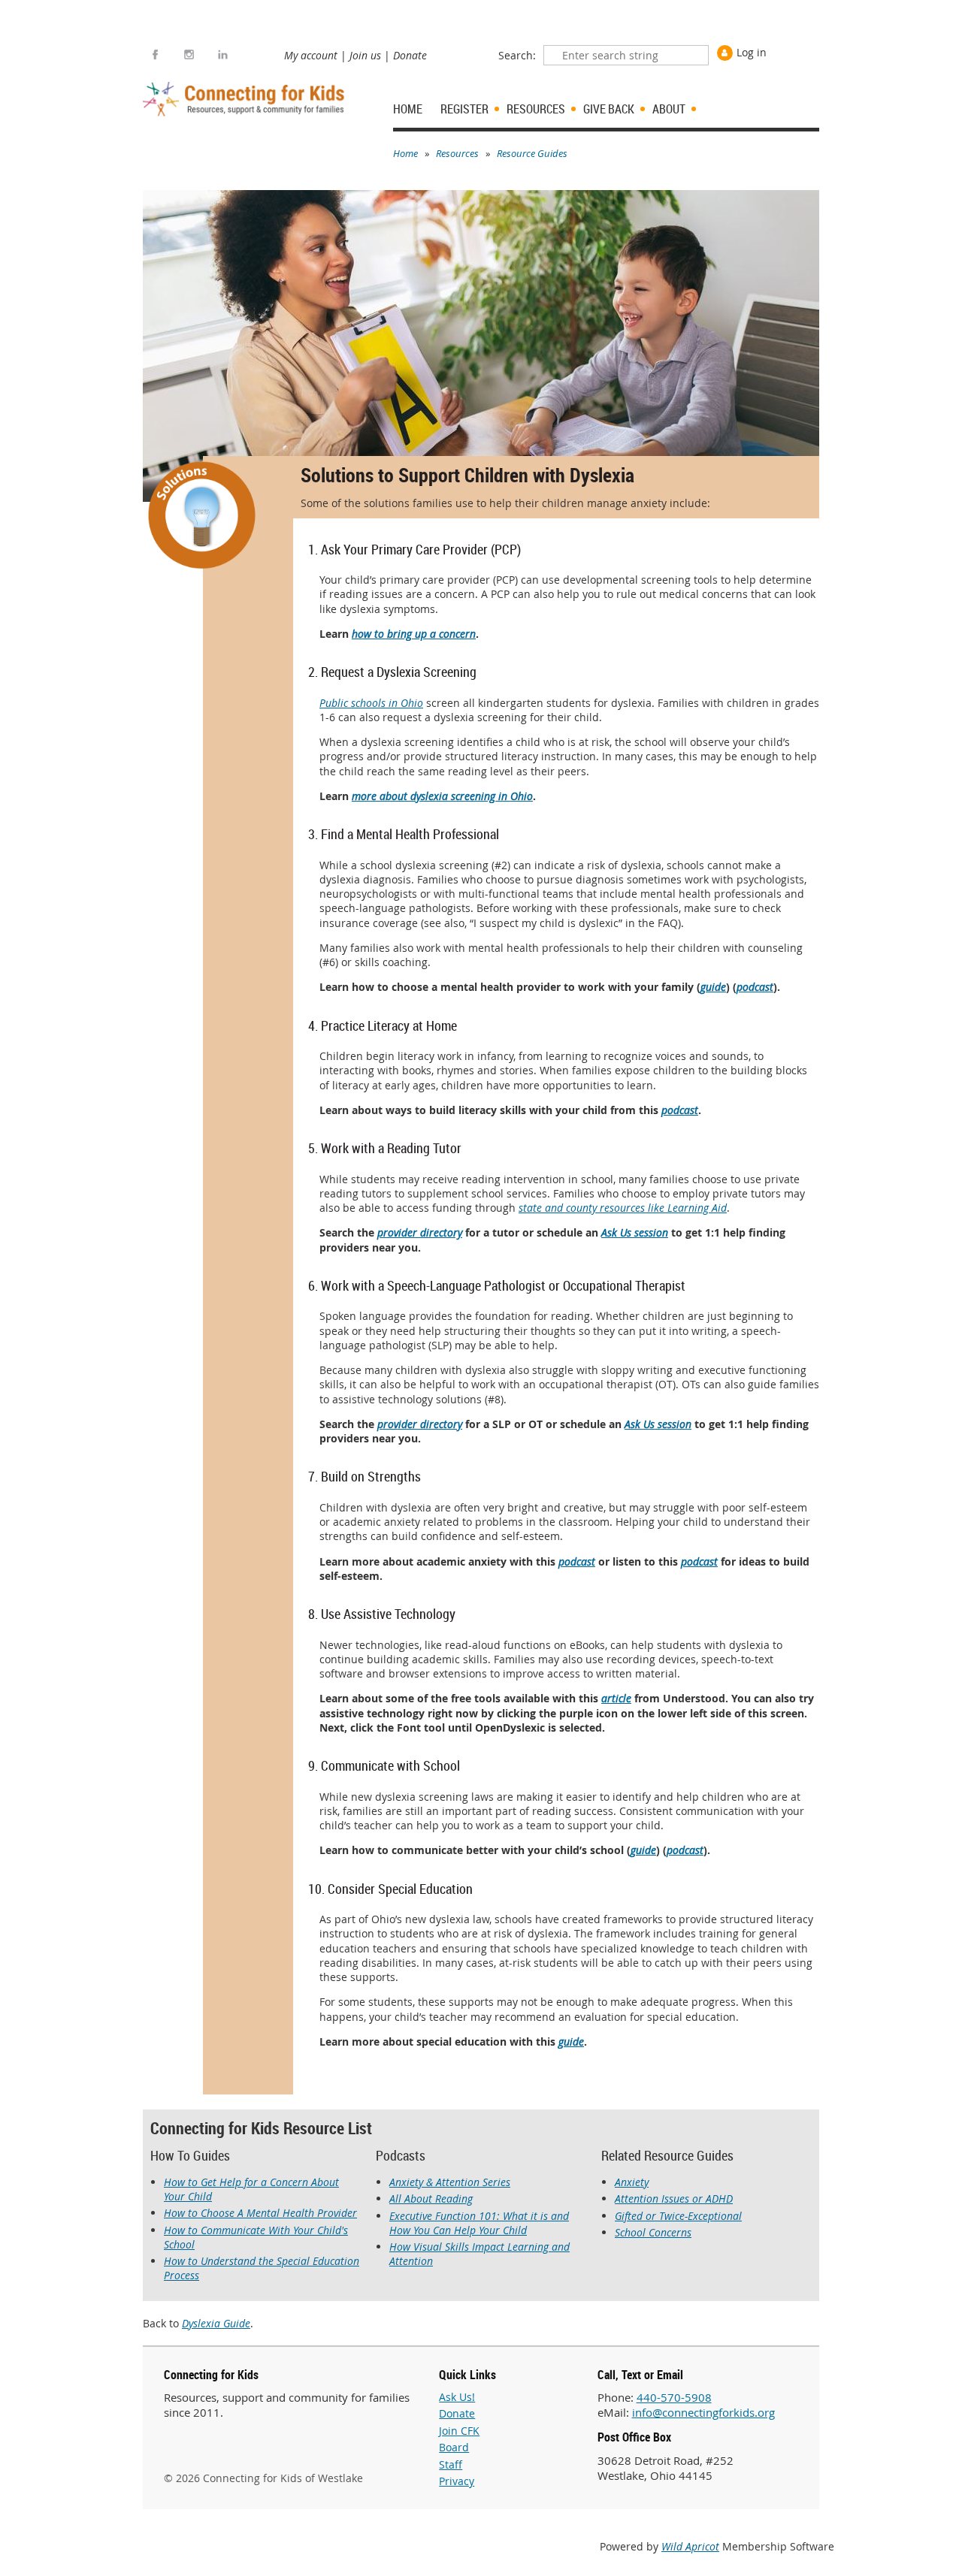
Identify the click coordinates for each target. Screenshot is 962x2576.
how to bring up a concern (414, 634)
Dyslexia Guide (216, 2323)
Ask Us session (635, 1232)
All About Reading (431, 2199)
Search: (517, 55)
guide (713, 987)
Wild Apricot (690, 2546)
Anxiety (632, 2182)
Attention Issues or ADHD (674, 2199)
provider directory (420, 1232)
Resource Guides (532, 153)
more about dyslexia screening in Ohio (442, 796)
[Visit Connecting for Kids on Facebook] (155, 54)
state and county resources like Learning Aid (623, 1208)
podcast (755, 987)
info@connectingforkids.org (703, 2412)
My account (311, 55)
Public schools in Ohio (371, 703)
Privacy (457, 2481)
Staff (451, 2464)
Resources (457, 153)
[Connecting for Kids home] (245, 99)
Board (454, 2447)
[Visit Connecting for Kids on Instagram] (189, 54)
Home (405, 153)
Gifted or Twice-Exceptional (678, 2216)
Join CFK (459, 2431)
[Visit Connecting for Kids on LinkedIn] (223, 54)
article (616, 1698)
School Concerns (653, 2232)
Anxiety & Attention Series (450, 2182)
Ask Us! (457, 2397)
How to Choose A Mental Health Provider (260, 2213)
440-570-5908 (674, 2397)
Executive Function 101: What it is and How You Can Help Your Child (479, 2223)
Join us (365, 55)
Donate (410, 55)
